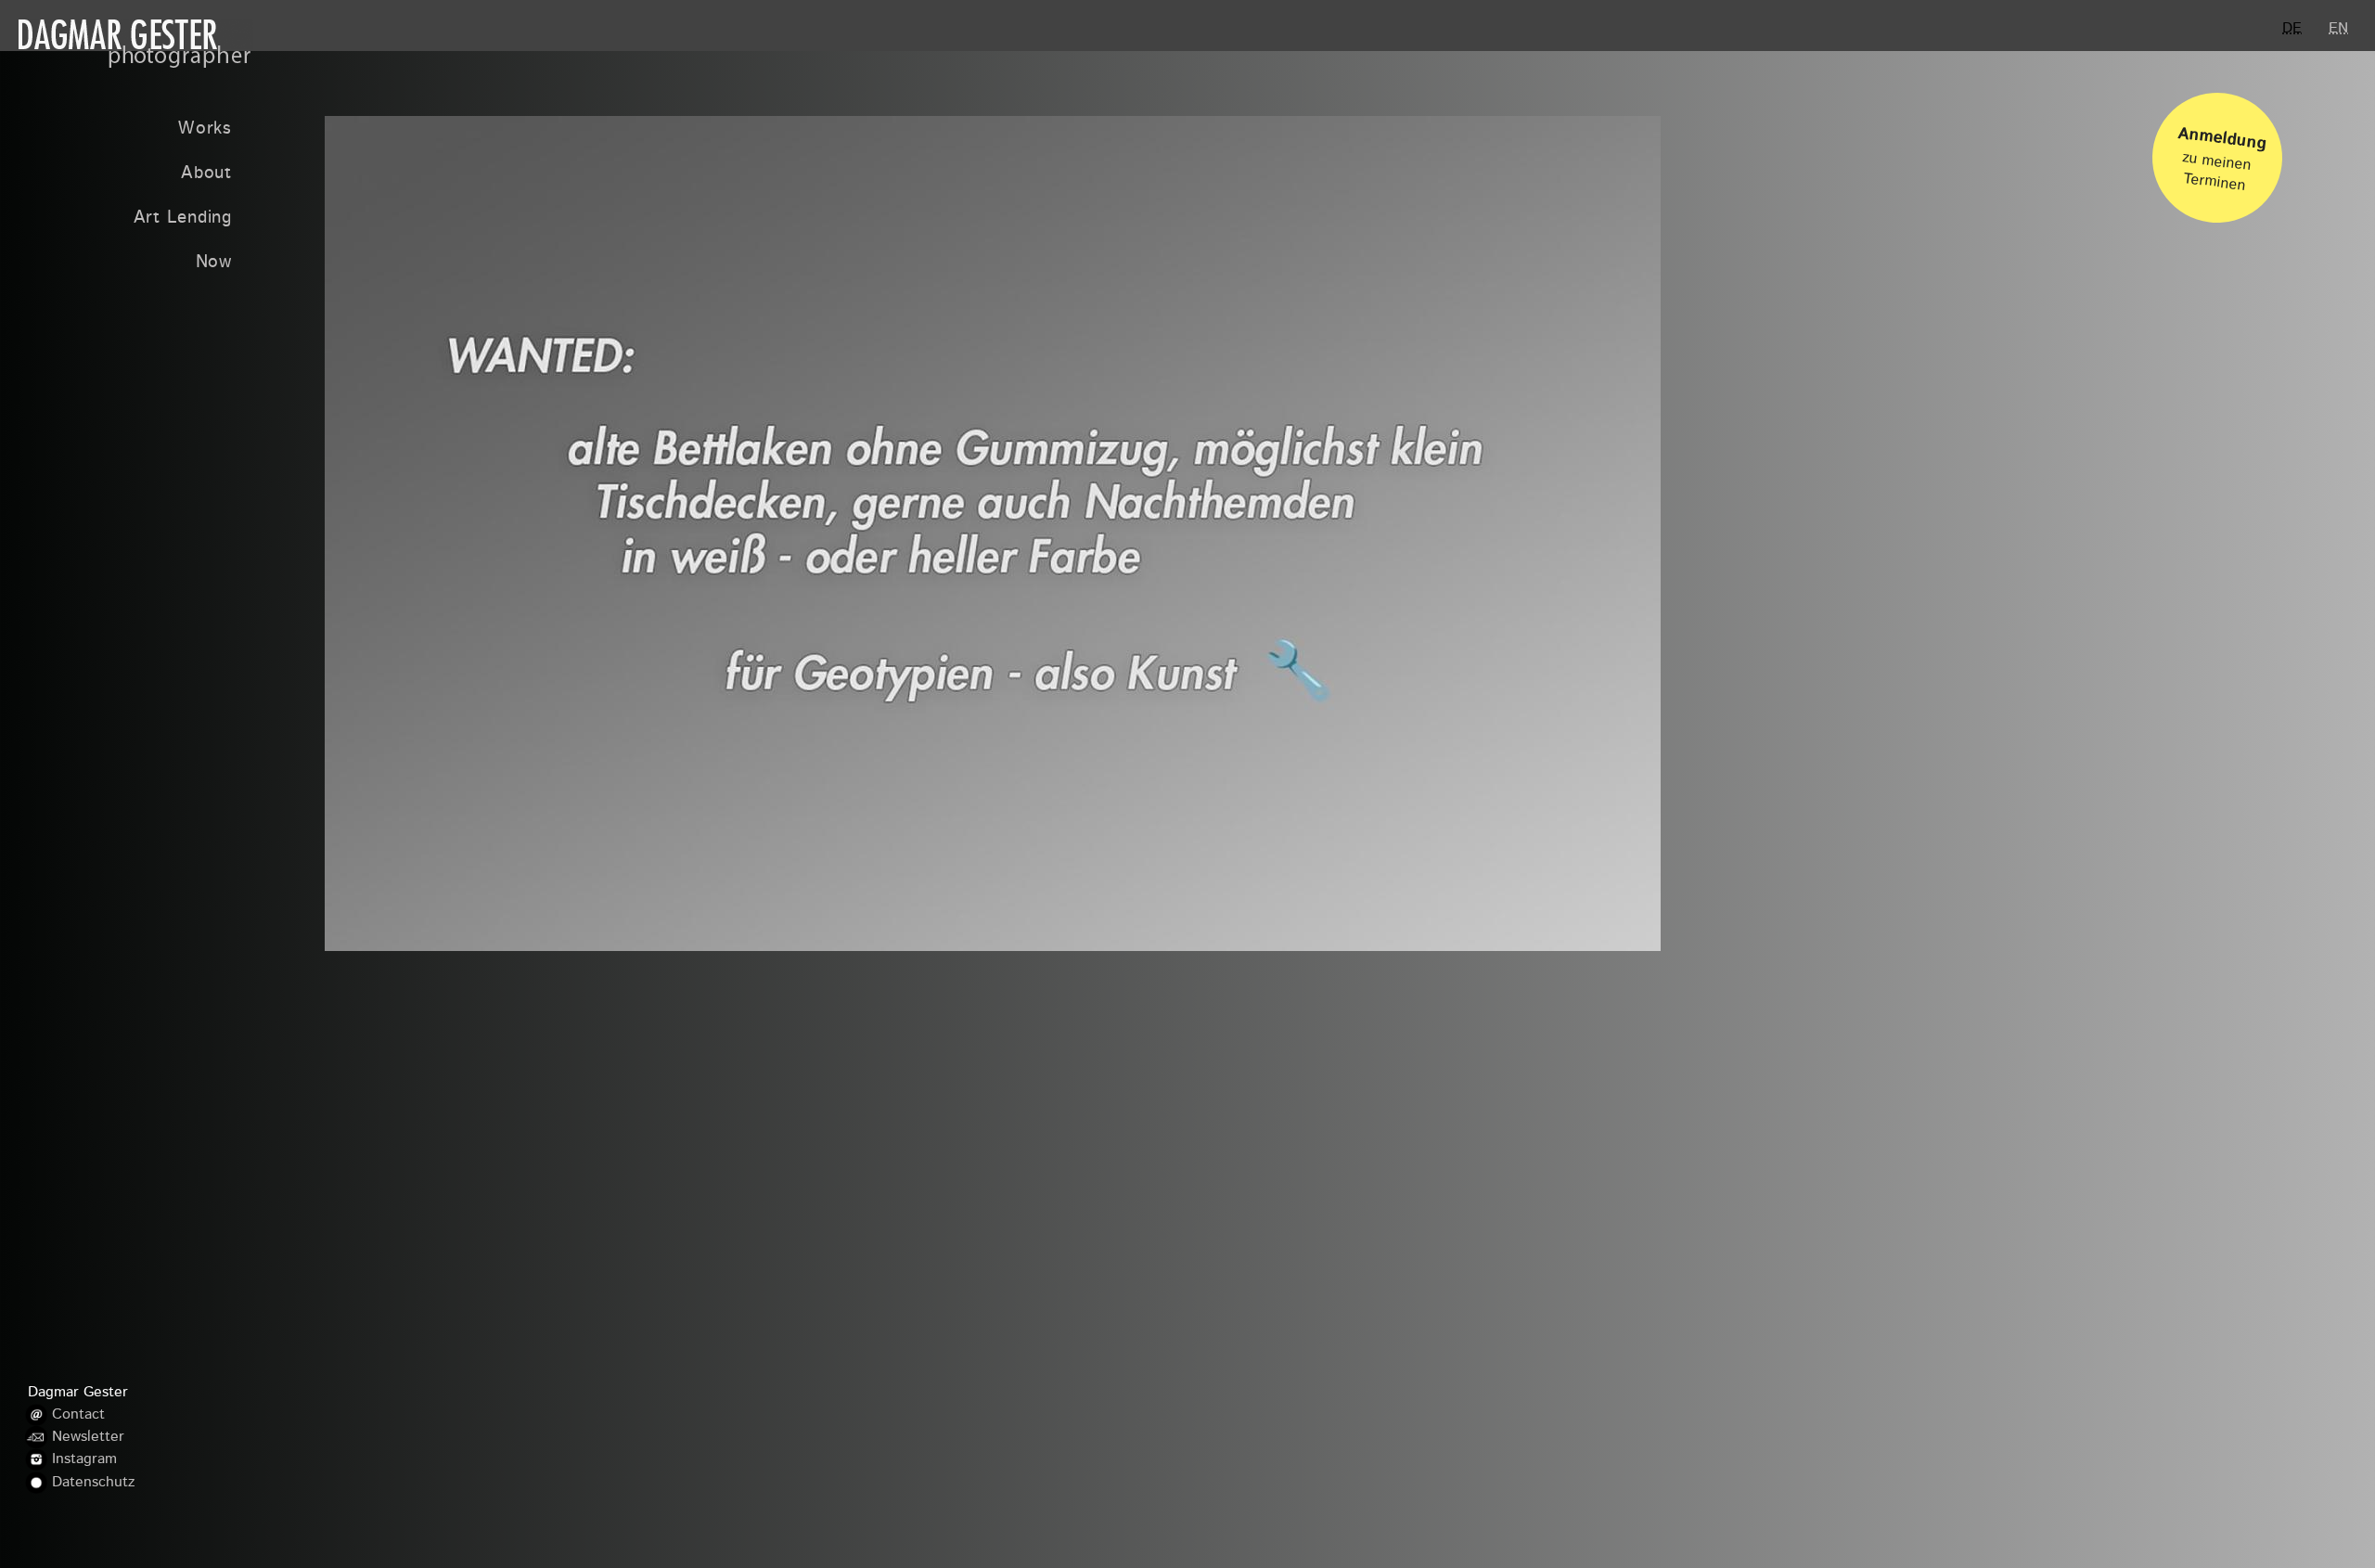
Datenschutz (93, 1483)
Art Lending (183, 218)
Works (205, 129)
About (206, 174)
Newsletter (88, 1437)
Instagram (84, 1459)
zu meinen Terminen (2222, 160)
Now (214, 263)
